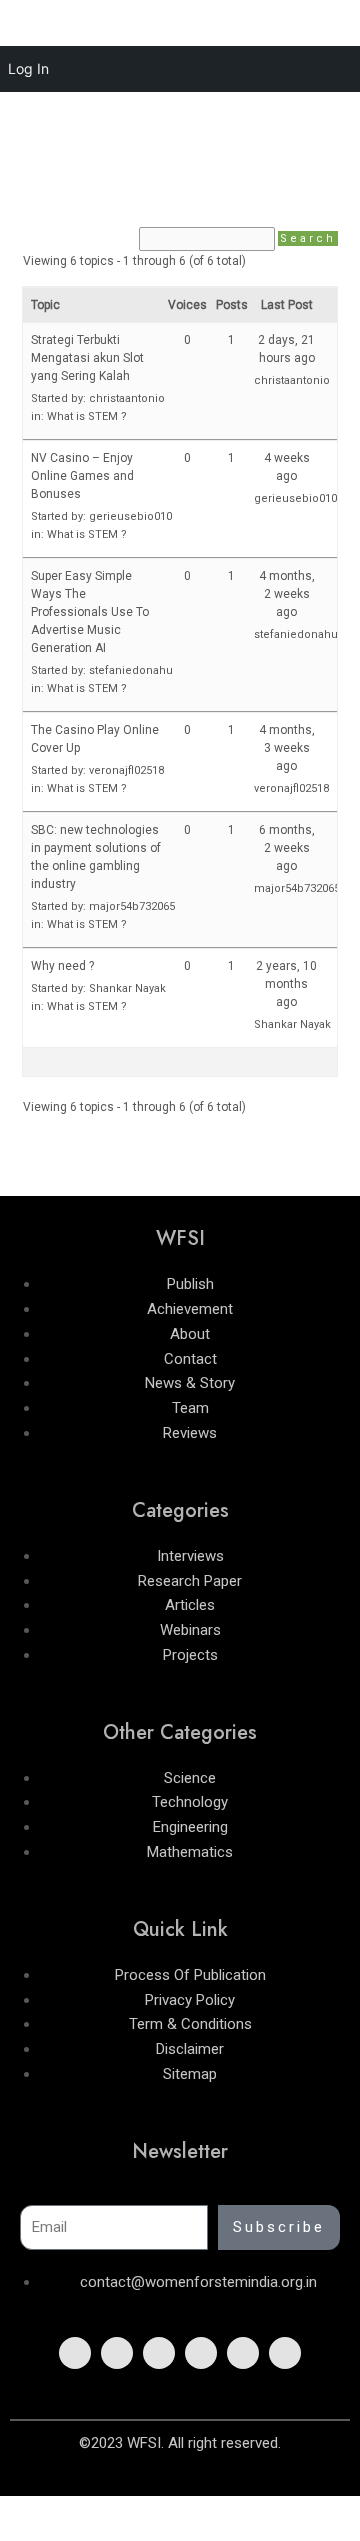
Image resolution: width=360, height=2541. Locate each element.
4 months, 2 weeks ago (287, 594)
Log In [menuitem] (28, 68)
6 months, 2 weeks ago (287, 848)
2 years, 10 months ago (286, 984)
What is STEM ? (87, 416)
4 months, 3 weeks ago (287, 748)
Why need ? (62, 966)
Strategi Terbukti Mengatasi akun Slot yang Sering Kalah (87, 358)
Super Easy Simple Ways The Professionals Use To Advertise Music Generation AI (90, 612)
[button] (180, 154)
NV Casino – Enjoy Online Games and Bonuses (82, 476)
